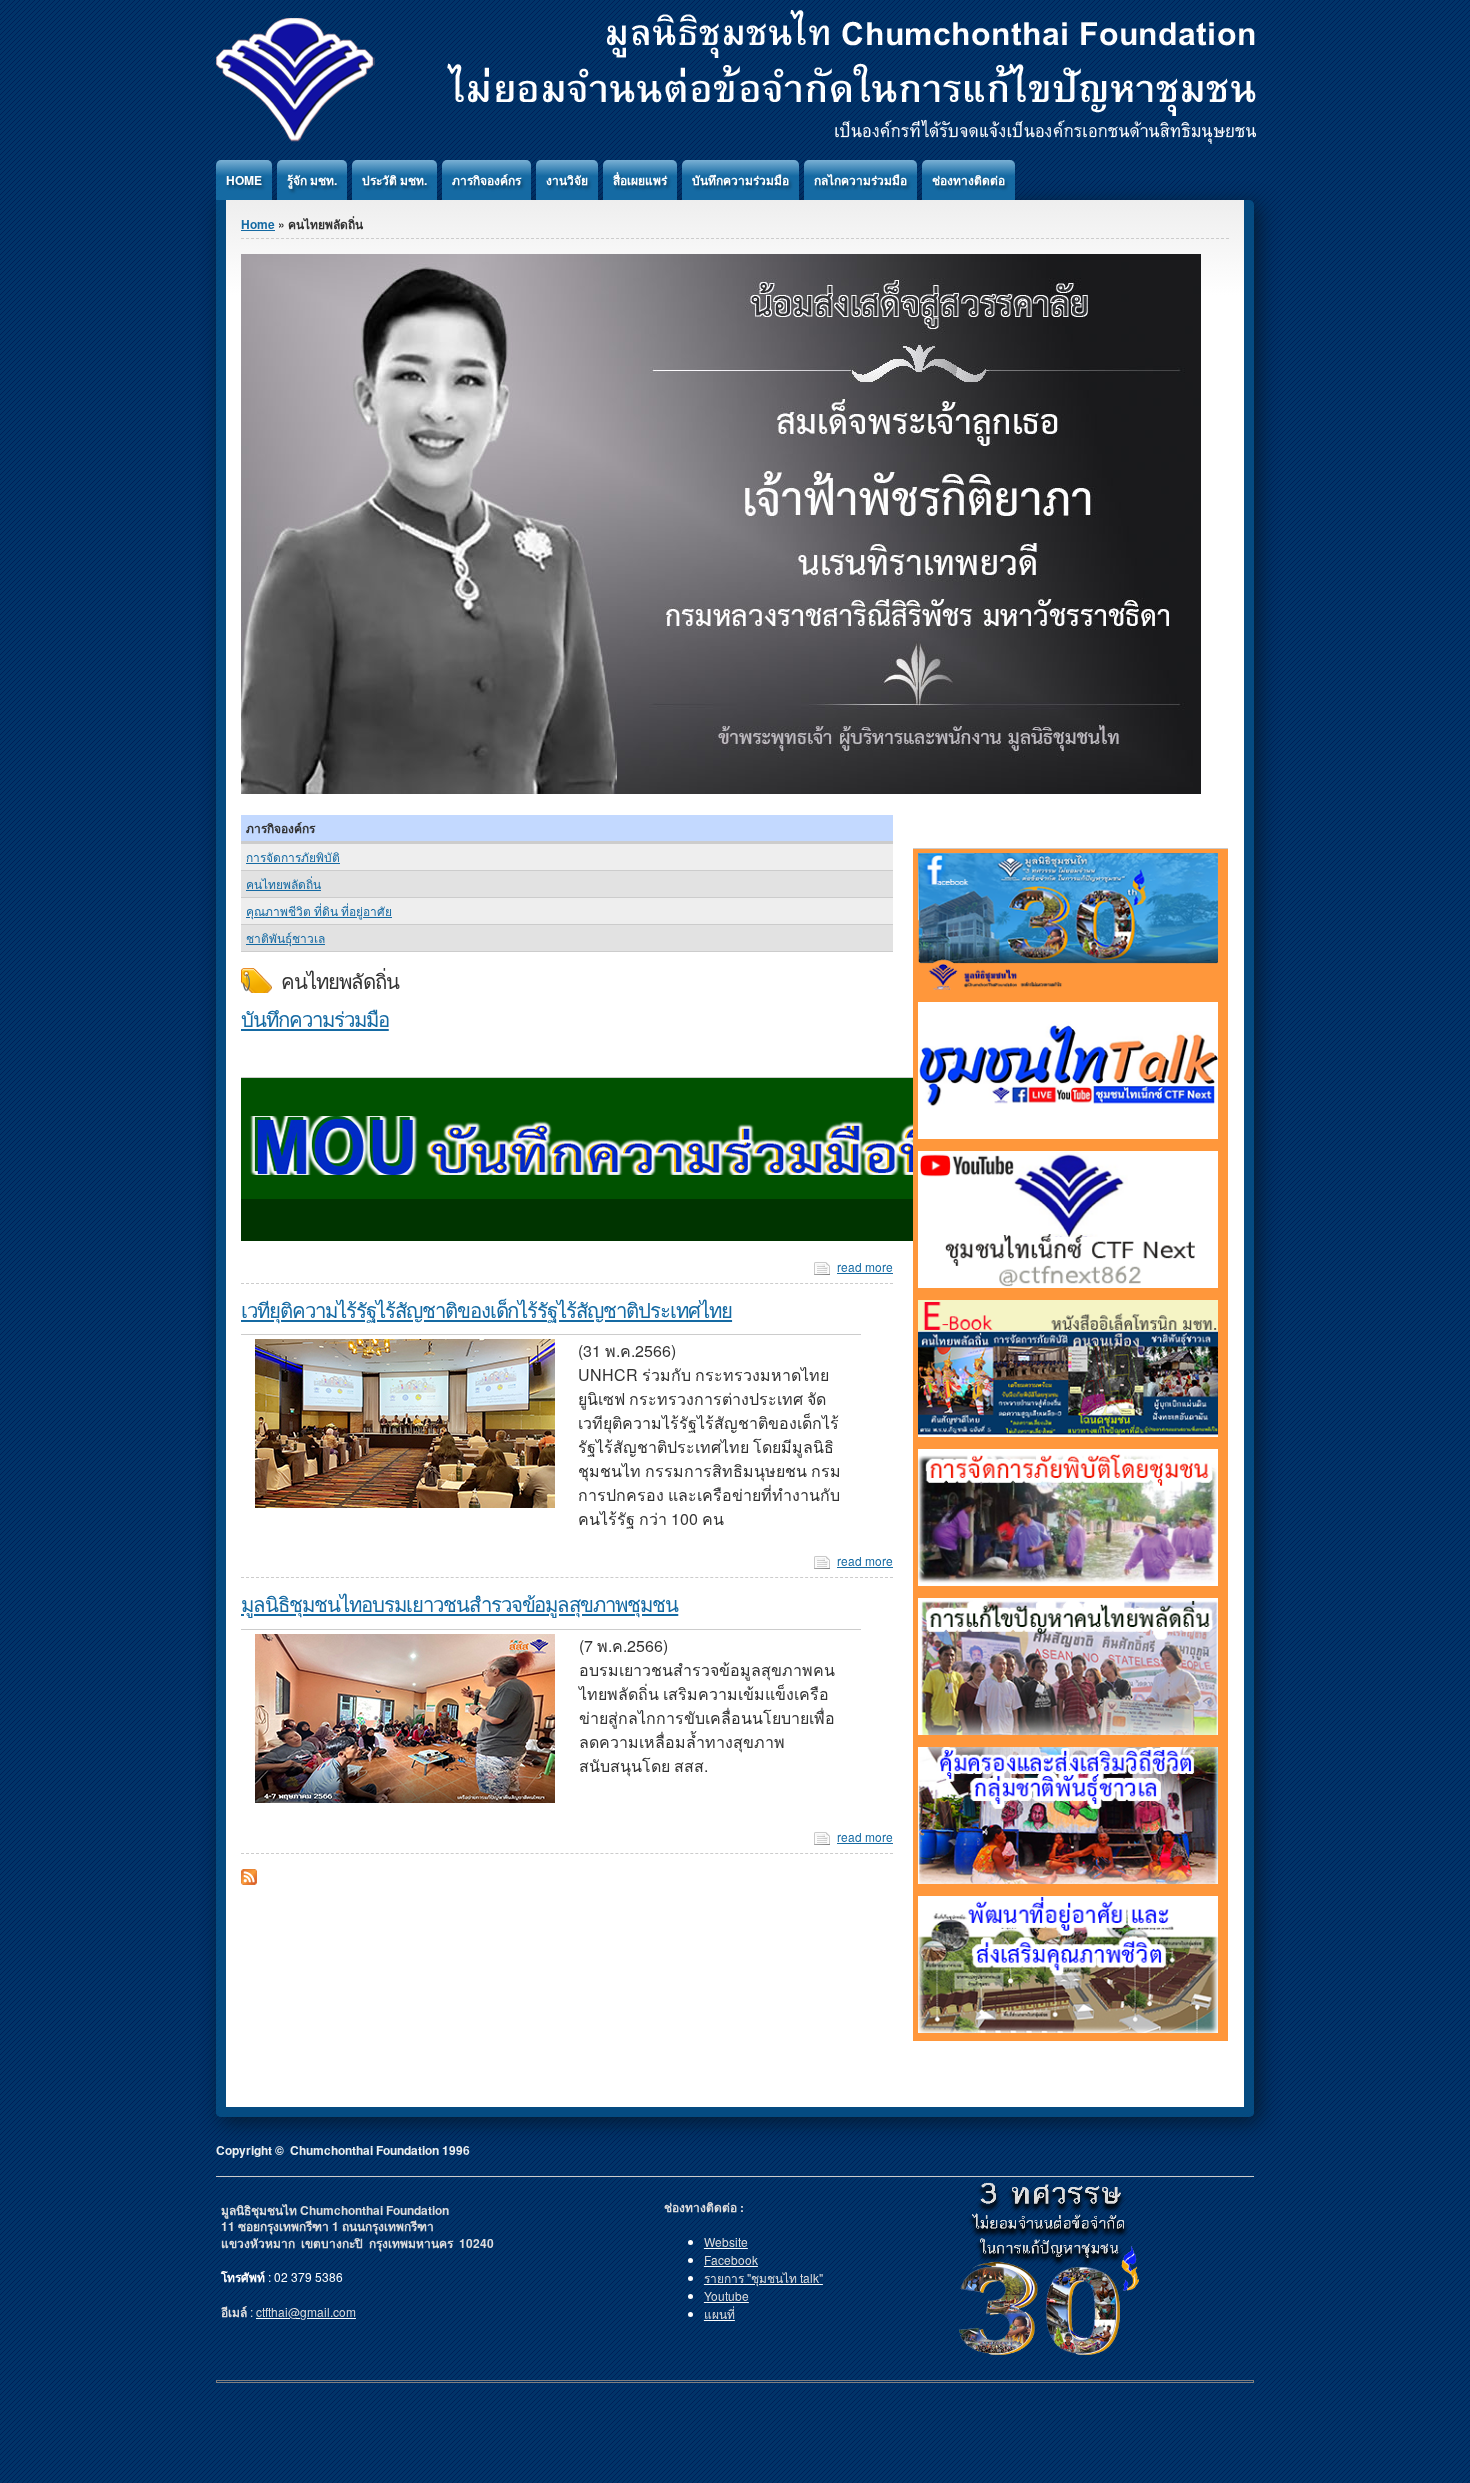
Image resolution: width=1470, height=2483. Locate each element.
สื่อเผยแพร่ (640, 180)
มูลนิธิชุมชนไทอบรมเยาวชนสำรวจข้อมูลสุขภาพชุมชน (459, 1603)
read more (865, 1266)
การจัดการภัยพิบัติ (293, 856)
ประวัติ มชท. (394, 180)
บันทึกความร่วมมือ (740, 180)
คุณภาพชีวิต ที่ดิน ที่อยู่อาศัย (319, 910)
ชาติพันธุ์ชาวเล (285, 937)
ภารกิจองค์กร (486, 180)
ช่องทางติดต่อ (968, 180)
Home (258, 224)
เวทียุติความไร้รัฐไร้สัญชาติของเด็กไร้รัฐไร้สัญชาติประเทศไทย (486, 1309)
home (244, 180)
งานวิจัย (567, 180)
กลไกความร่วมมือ (860, 180)
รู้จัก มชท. (312, 180)
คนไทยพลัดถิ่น (283, 883)
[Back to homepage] (736, 138)
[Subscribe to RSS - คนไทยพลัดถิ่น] (249, 1879)
